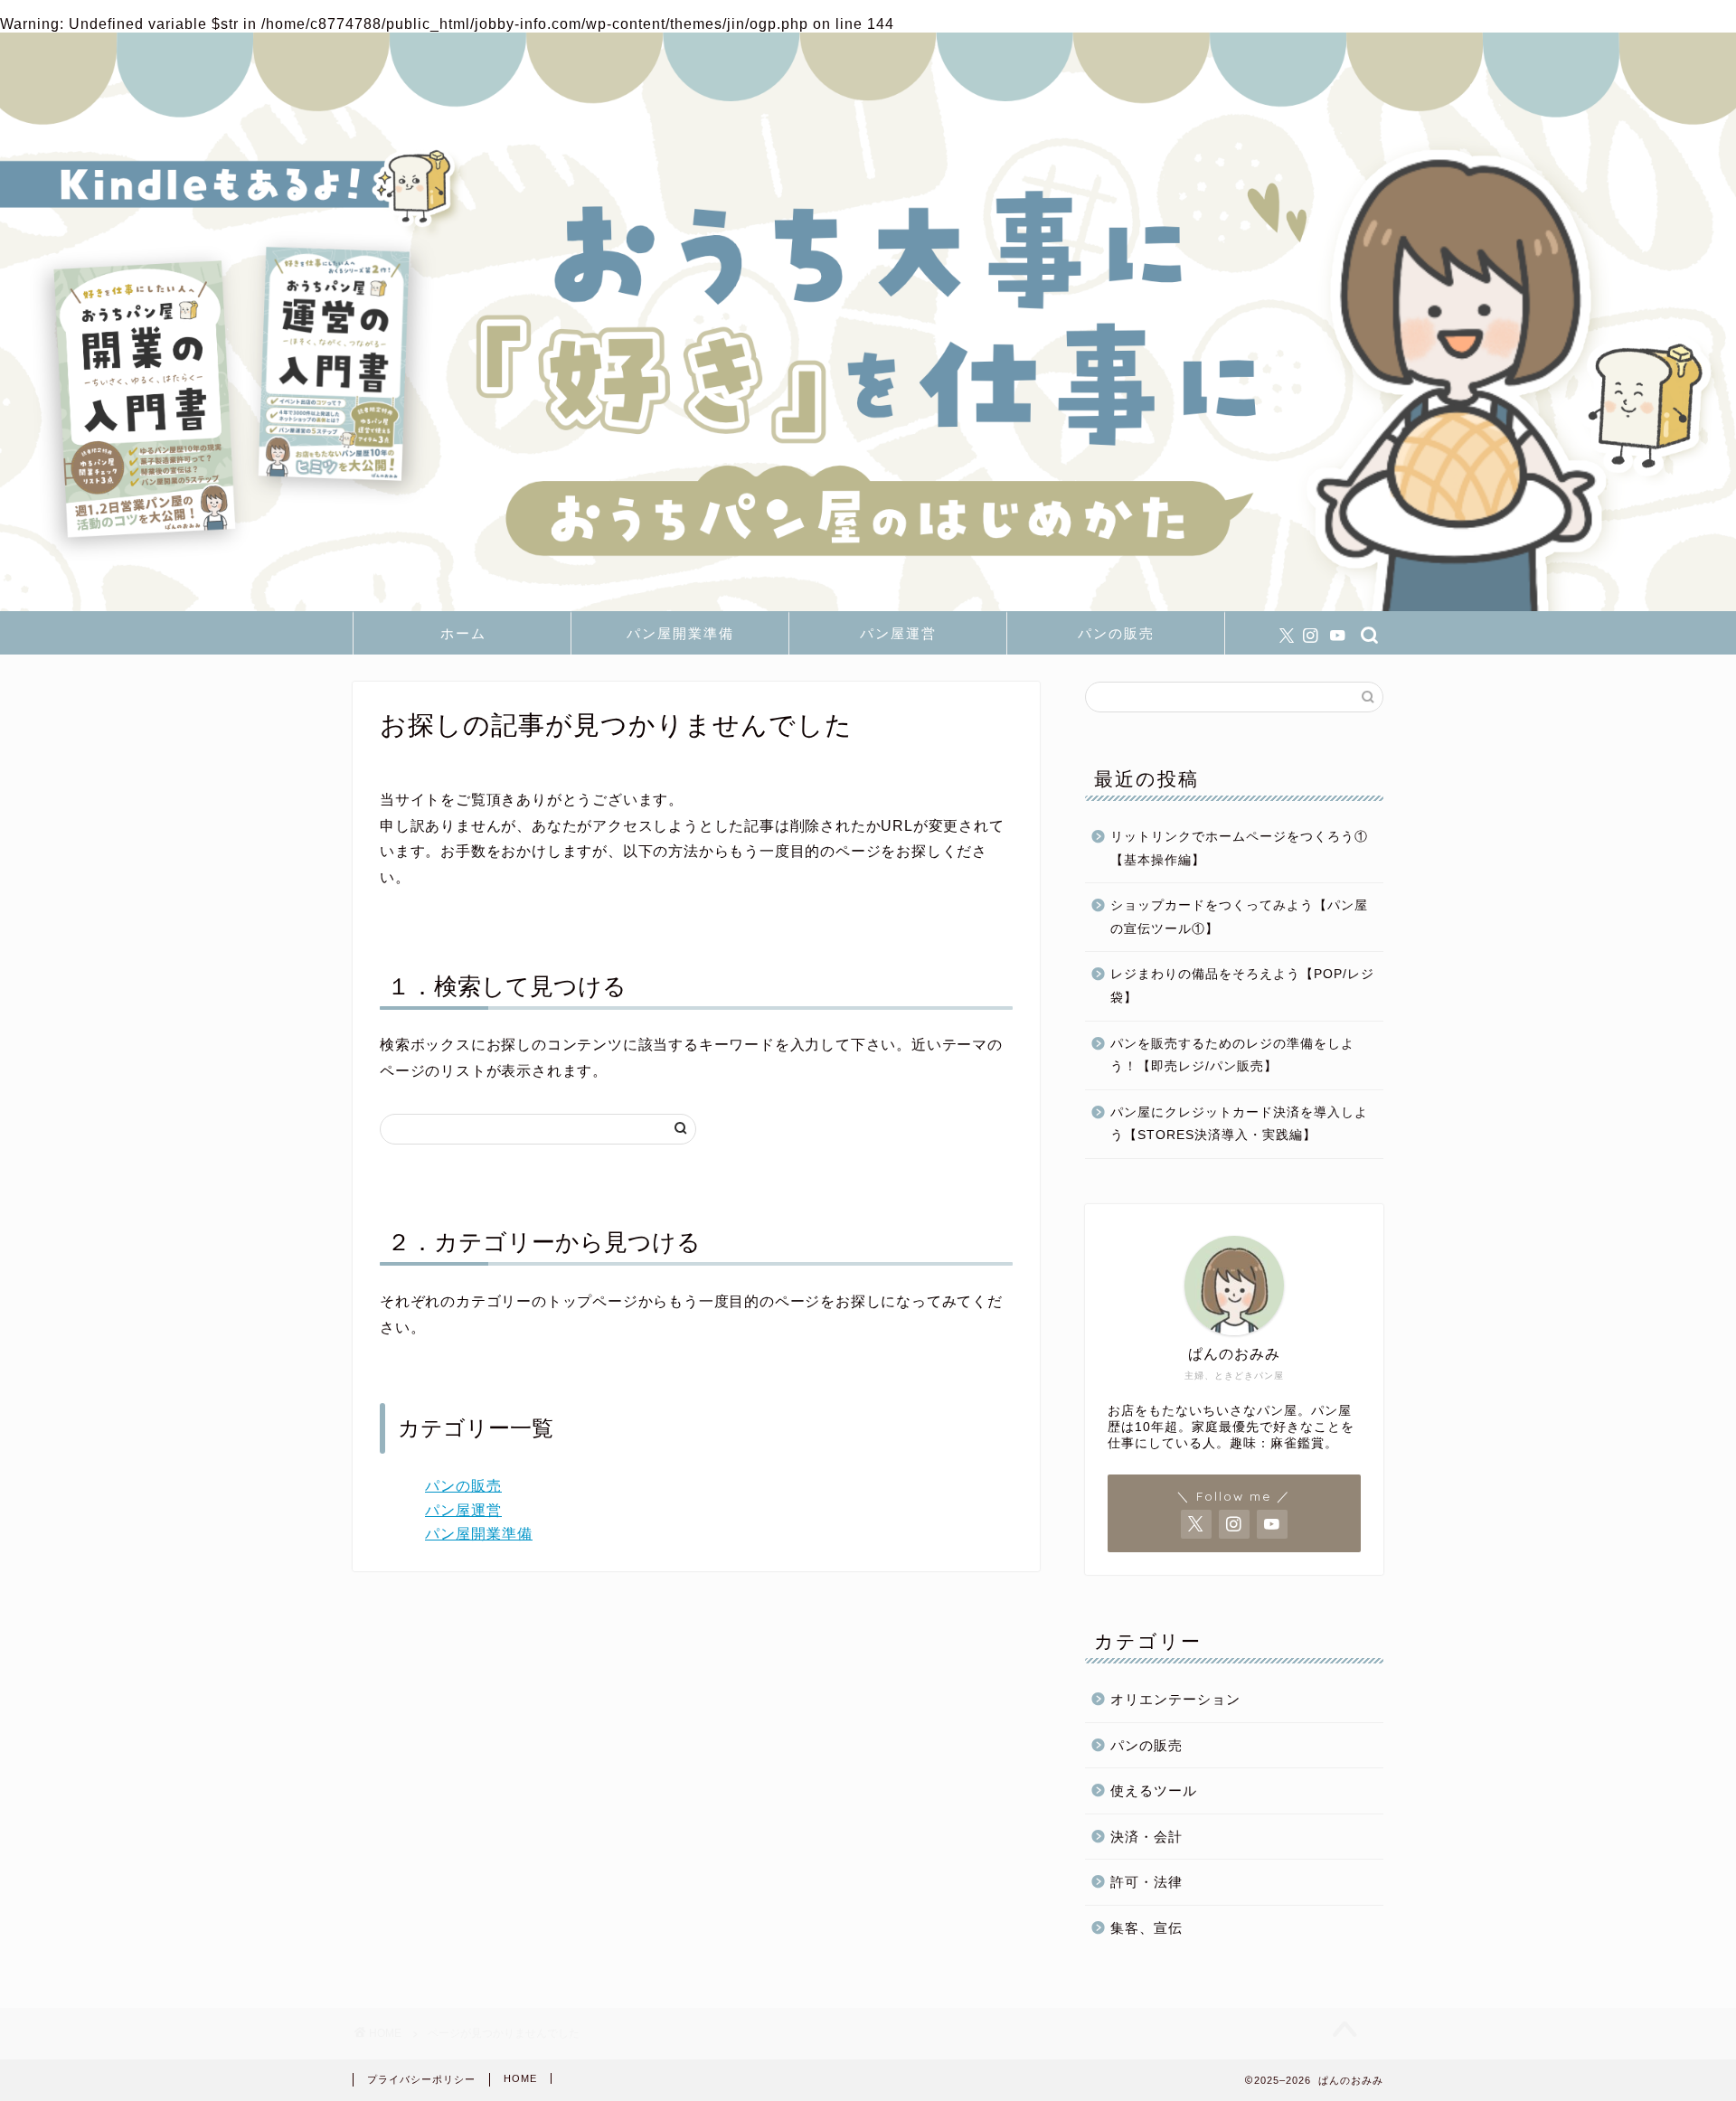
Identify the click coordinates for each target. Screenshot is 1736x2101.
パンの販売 (1116, 633)
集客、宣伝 (1146, 1928)
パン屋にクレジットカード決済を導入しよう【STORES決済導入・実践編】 (1239, 1124)
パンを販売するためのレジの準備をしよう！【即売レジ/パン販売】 (1232, 1055)
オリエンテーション (1175, 1699)
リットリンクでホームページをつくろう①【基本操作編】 (1239, 848)
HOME (520, 2078)
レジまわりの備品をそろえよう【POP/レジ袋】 (1242, 986)
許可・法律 (1146, 1882)
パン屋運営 (898, 633)
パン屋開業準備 (680, 633)
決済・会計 (1146, 1837)
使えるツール (1154, 1790)
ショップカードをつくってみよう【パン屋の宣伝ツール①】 (1239, 917)
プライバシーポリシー (421, 2079)
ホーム (463, 633)
